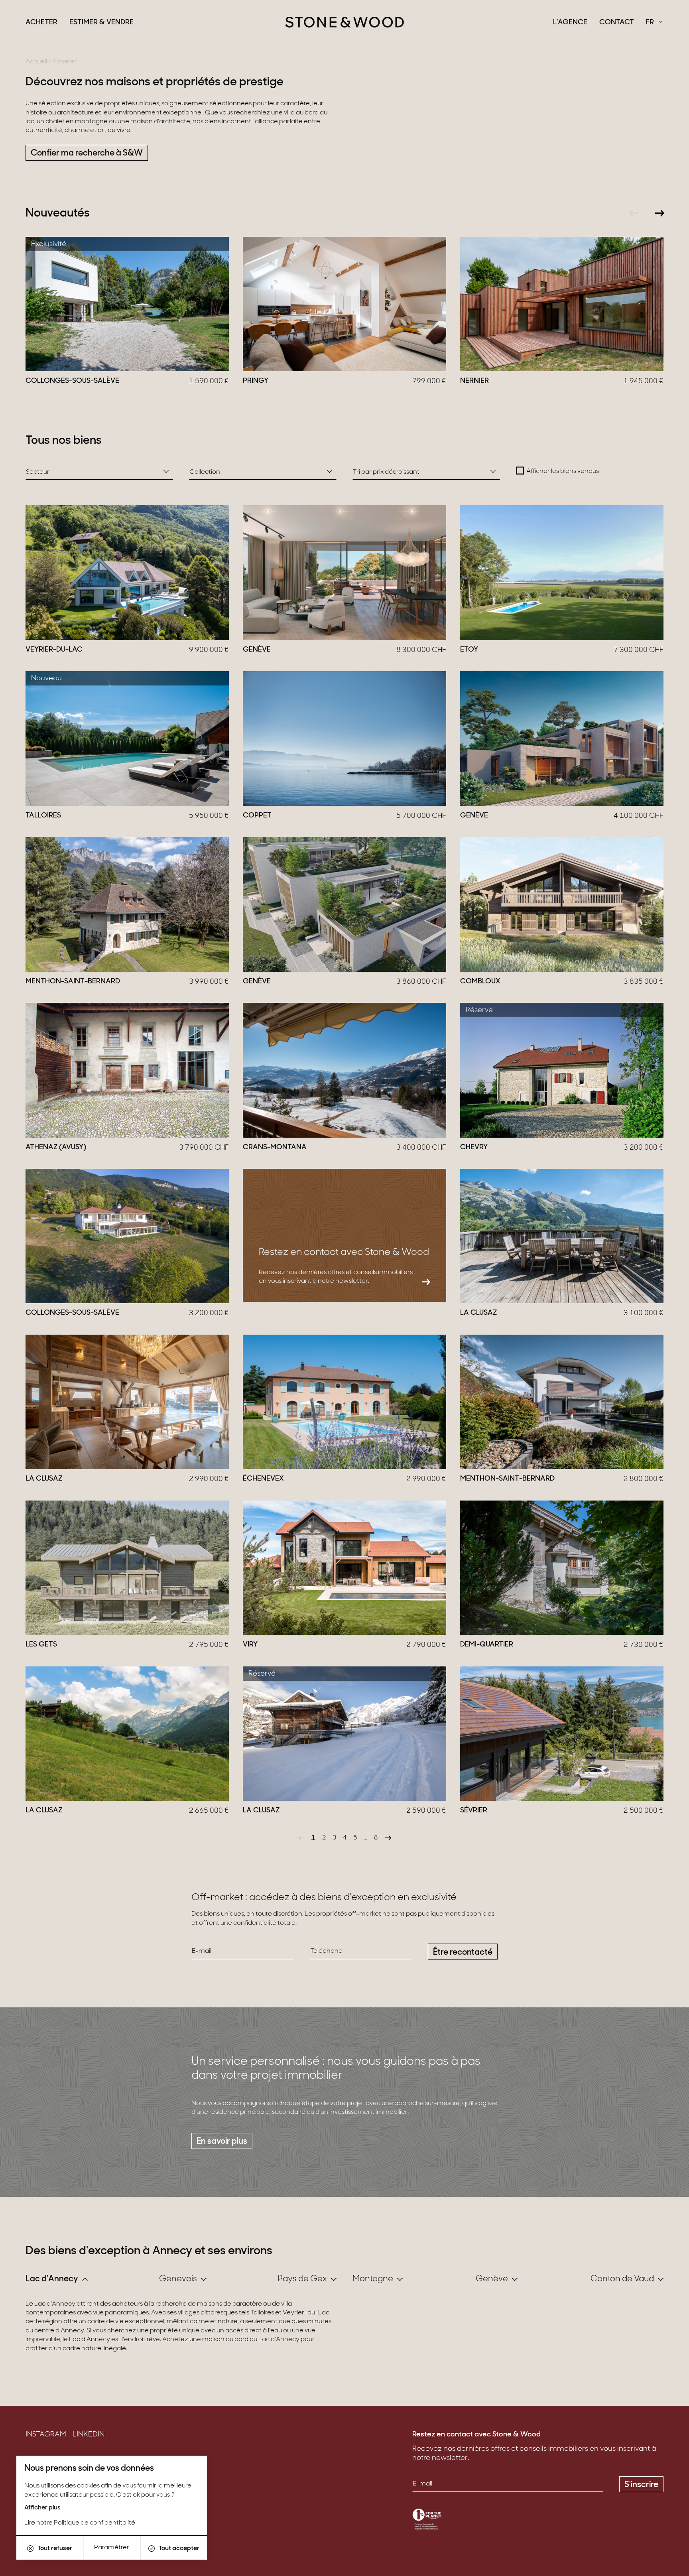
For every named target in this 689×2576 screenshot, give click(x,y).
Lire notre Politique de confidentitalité (80, 2523)
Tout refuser (55, 2548)
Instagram (46, 2435)
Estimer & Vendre (101, 23)
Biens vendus (48, 2459)
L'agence (570, 23)
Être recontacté (463, 1953)
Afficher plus (42, 2508)
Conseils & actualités (61, 2471)
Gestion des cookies (59, 2509)
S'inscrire (641, 2485)
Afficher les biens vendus (563, 471)
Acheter (41, 23)
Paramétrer (112, 2548)
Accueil (36, 62)
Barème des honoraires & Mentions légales (97, 2496)
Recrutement (48, 2484)
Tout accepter (179, 2548)
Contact (617, 23)
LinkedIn (89, 2435)
